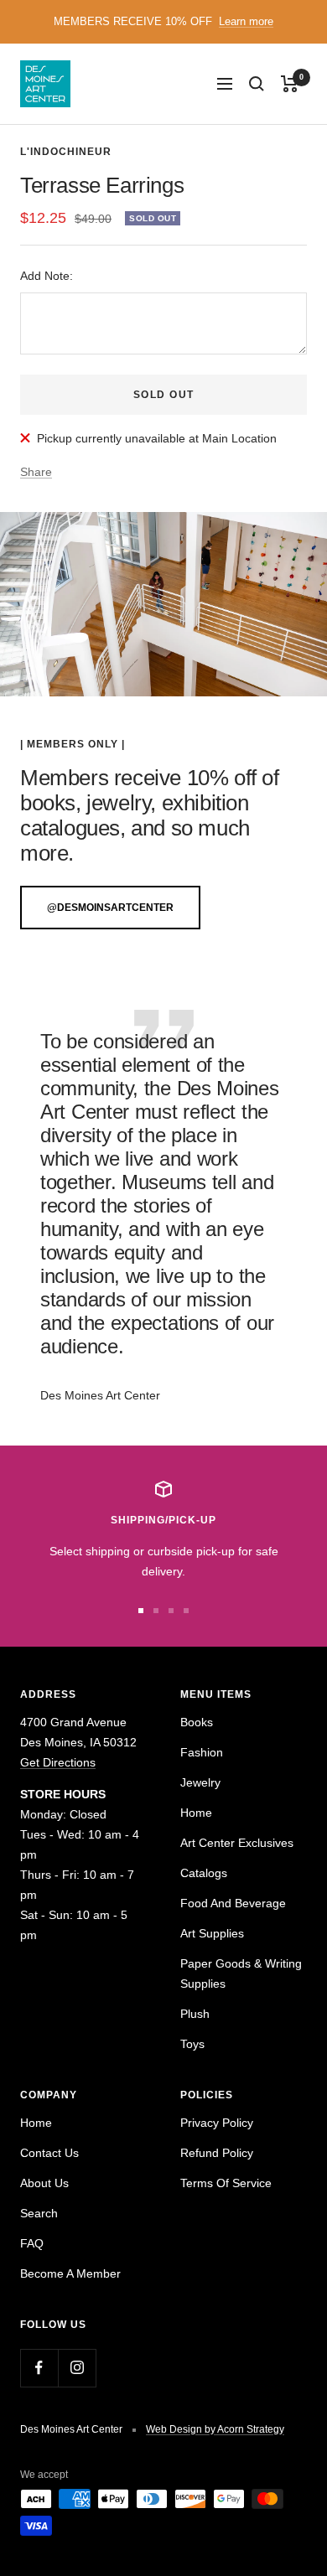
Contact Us (49, 2153)
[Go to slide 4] (186, 1611)
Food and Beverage (233, 1903)
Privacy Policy (217, 2123)
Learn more (246, 21)
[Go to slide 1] (141, 1611)
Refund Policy (217, 2153)
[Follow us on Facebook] (39, 2368)
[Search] (257, 84)
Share (36, 472)
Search (39, 2213)
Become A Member (70, 2273)
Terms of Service (226, 2183)
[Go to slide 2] (156, 1611)
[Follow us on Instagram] (77, 2368)
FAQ (32, 2243)
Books (197, 1722)
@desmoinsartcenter (110, 908)
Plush (195, 2014)
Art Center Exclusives (237, 1843)
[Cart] (290, 84)
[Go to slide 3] (171, 1611)
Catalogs (204, 1873)
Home (196, 1813)
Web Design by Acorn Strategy (215, 2429)
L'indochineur (66, 152)
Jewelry (200, 1782)
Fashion (202, 1752)
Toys (192, 2044)
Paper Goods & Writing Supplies (241, 1973)
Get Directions (58, 1762)
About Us (44, 2183)
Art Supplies (212, 1933)
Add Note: (47, 276)
